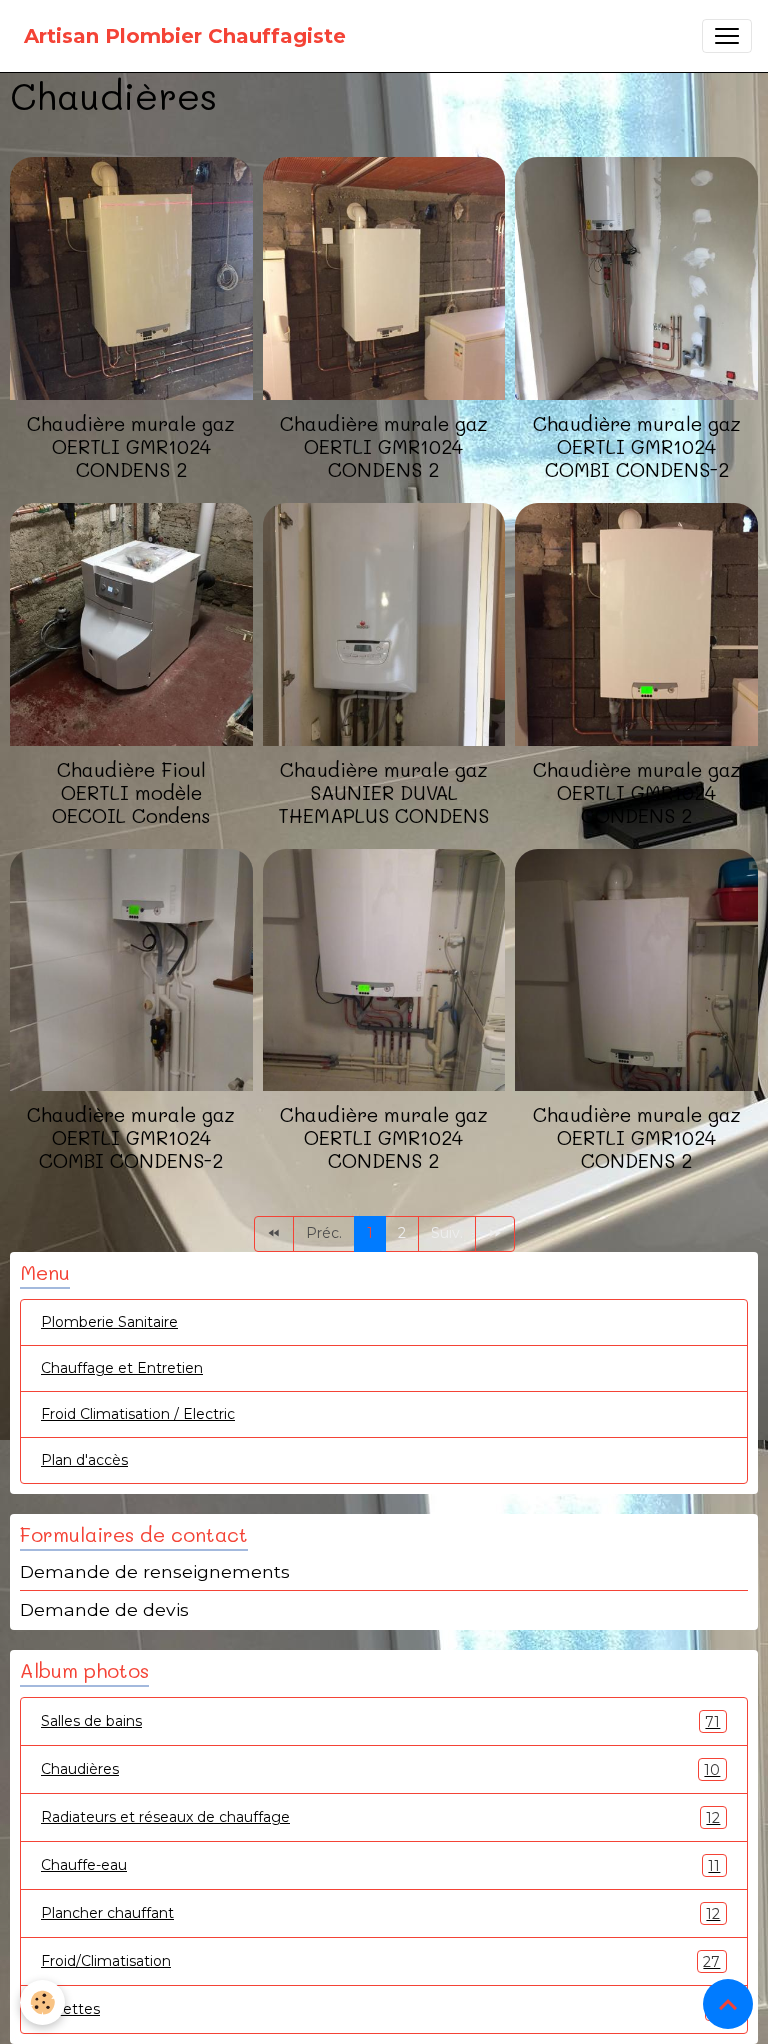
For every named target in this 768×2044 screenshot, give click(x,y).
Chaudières (380, 1769)
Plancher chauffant (380, 1913)
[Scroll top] (728, 2004)
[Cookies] (42, 2002)
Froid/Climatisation (380, 1961)
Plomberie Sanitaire (109, 1322)
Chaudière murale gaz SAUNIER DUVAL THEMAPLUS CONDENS (383, 792)
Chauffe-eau (380, 1865)
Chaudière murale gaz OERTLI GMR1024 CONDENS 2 (131, 446)
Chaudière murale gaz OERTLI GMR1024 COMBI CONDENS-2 (637, 446)
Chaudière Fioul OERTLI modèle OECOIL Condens (131, 792)
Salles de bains (380, 1721)
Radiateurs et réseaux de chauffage (380, 1817)
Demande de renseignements (155, 1571)
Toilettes (380, 2009)
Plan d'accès (84, 1460)
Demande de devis (104, 1609)
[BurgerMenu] (727, 36)
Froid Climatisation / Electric (138, 1414)
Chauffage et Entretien (122, 1368)
